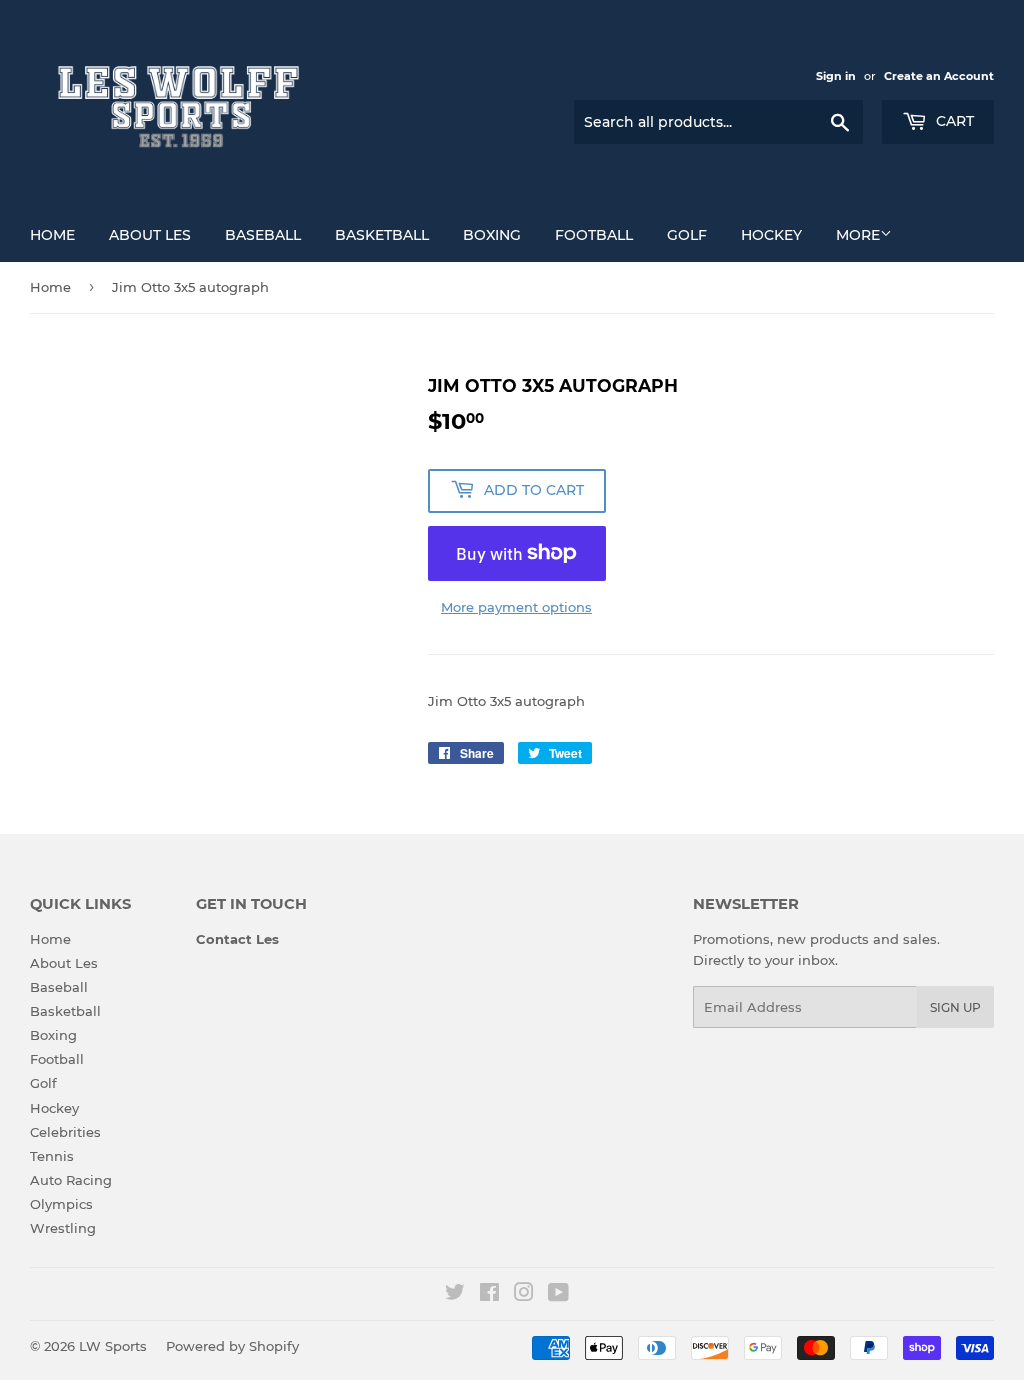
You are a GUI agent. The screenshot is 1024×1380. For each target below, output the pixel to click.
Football (594, 235)
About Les (150, 235)
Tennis (52, 1156)
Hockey (771, 235)
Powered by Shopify (232, 1346)
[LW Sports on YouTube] (558, 1295)
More (858, 235)
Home (52, 235)
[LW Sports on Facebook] (489, 1295)
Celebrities (65, 1132)
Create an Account (939, 76)
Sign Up (955, 1007)
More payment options (516, 607)
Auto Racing (71, 1180)
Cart (953, 121)
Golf (687, 235)
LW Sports (113, 1346)
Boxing (492, 235)
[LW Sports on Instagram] (524, 1295)
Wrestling (63, 1228)
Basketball (382, 235)
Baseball (263, 235)
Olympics (61, 1204)
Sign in (836, 76)
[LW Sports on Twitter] (455, 1295)
